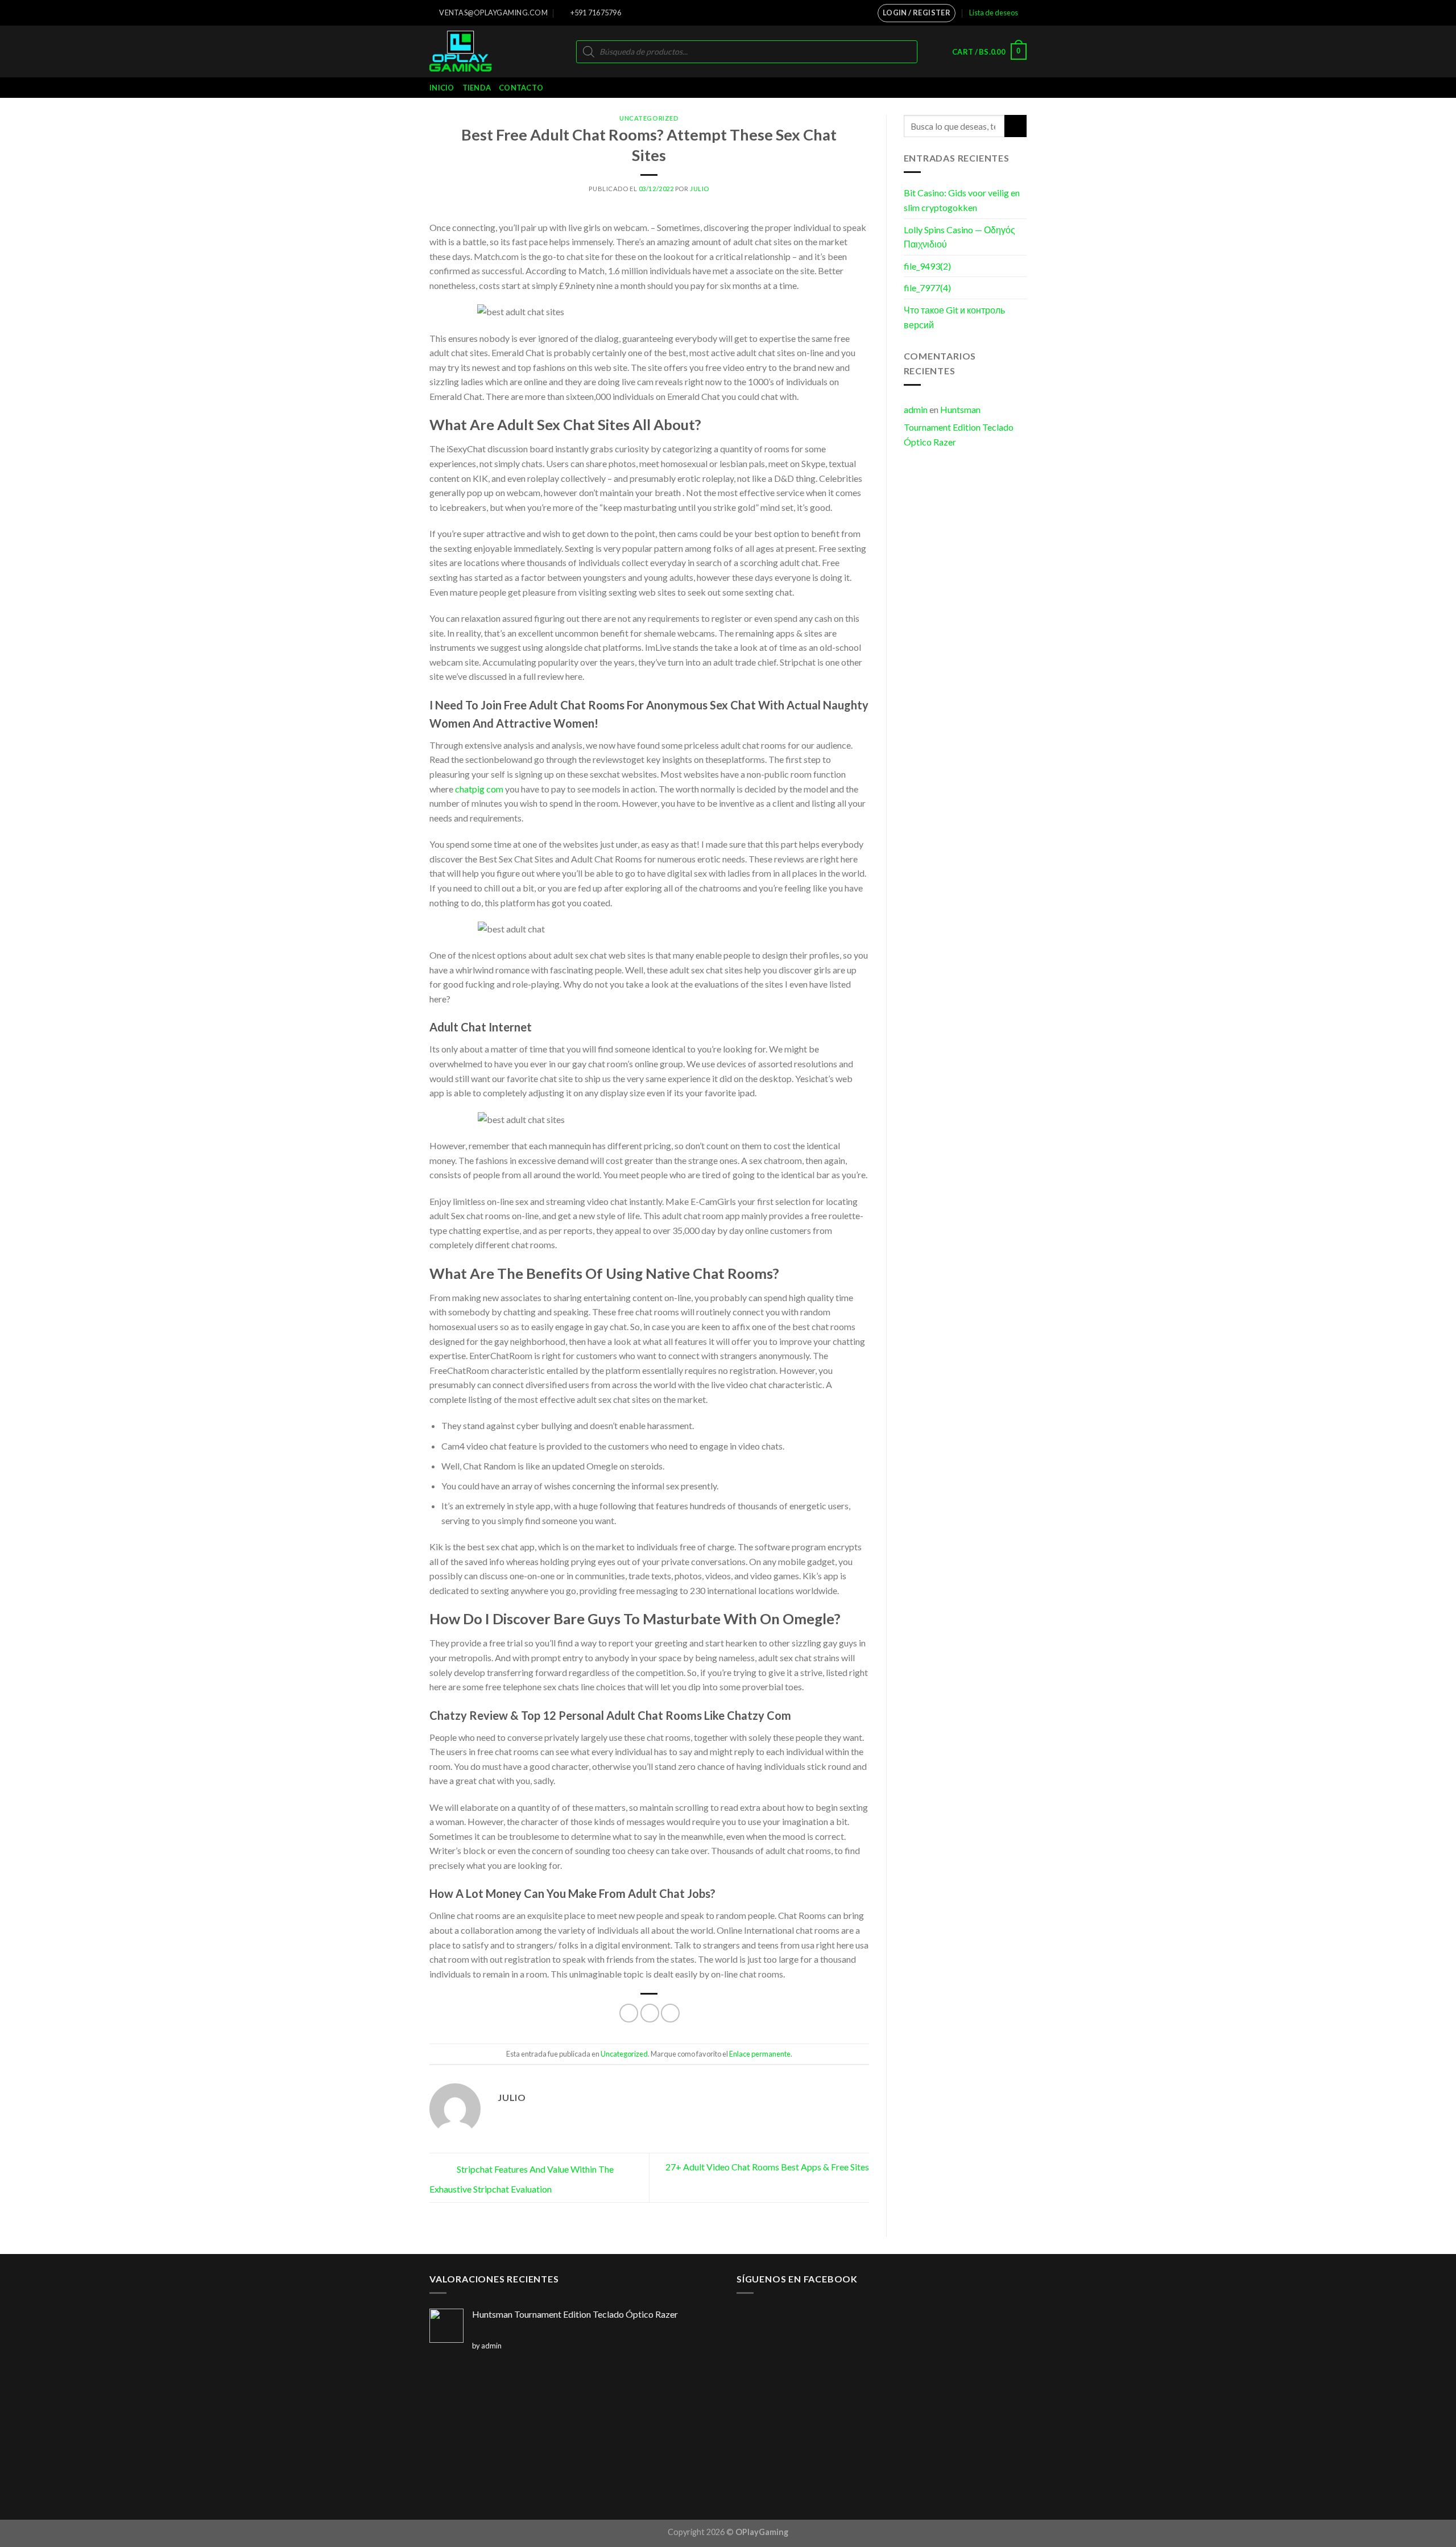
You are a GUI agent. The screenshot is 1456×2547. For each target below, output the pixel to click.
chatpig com (479, 789)
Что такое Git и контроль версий (954, 317)
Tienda (477, 88)
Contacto (521, 88)
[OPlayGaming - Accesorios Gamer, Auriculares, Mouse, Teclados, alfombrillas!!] (477, 51)
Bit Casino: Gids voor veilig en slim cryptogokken (962, 200)
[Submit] (1016, 126)
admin (916, 409)
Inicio (442, 88)
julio (700, 189)
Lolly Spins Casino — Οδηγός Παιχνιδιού (959, 237)
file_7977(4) (927, 288)
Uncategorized (649, 118)
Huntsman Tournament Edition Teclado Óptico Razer (959, 426)
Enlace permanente (760, 2054)
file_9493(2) (927, 266)
